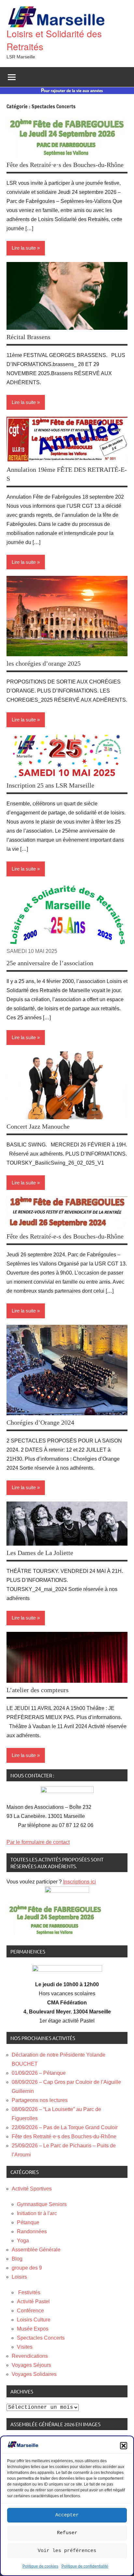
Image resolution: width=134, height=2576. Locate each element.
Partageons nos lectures (40, 2100)
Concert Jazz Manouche (38, 1126)
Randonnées (32, 2232)
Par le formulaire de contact (38, 1842)
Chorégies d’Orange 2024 (40, 1422)
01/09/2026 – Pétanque (39, 2073)
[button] (124, 2446)
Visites (25, 2347)
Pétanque (28, 2222)
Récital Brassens (28, 337)
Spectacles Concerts (41, 2338)
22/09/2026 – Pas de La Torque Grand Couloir (65, 2127)
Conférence (30, 2311)
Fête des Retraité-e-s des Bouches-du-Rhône (65, 1236)
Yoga (23, 2241)
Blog (17, 2259)
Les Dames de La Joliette (40, 1553)
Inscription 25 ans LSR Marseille (50, 785)
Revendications (30, 2356)
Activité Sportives (32, 2189)
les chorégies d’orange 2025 (44, 663)
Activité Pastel (33, 2302)
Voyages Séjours (31, 2365)
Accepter (67, 2515)
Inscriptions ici (80, 1882)
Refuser (67, 2533)
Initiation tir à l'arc (37, 2213)
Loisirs (19, 2277)
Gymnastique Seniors (42, 2204)
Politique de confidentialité (85, 2566)
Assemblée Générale (36, 2250)
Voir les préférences (67, 2551)
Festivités (29, 2292)
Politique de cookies (40, 2566)
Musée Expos (33, 2329)
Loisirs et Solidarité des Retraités (54, 40)
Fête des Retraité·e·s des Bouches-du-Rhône (65, 165)
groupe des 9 (27, 2268)
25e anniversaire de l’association (50, 963)
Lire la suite (24, 248)
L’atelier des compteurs (38, 1690)
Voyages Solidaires (34, 2374)
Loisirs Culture (34, 2320)
